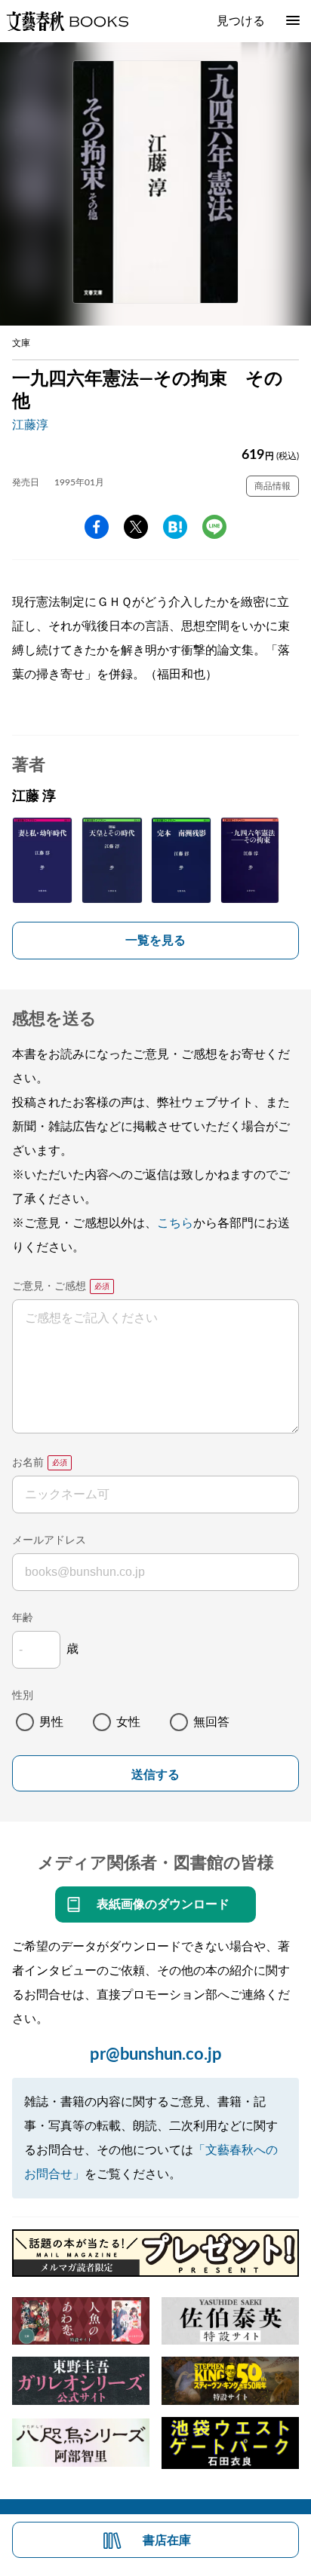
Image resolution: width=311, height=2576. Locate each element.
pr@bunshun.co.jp (156, 2054)
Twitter (136, 527)
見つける (241, 21)
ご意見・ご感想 (49, 1286)
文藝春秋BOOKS (67, 21)
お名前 (28, 1463)
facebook (97, 527)
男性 (51, 1722)
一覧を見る (155, 941)
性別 (23, 1696)
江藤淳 (30, 425)
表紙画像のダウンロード (163, 1904)
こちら (175, 1223)
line (214, 527)
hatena (175, 527)
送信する (155, 1774)
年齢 (23, 1618)
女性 (128, 1722)
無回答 (211, 1722)
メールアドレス (49, 1540)
